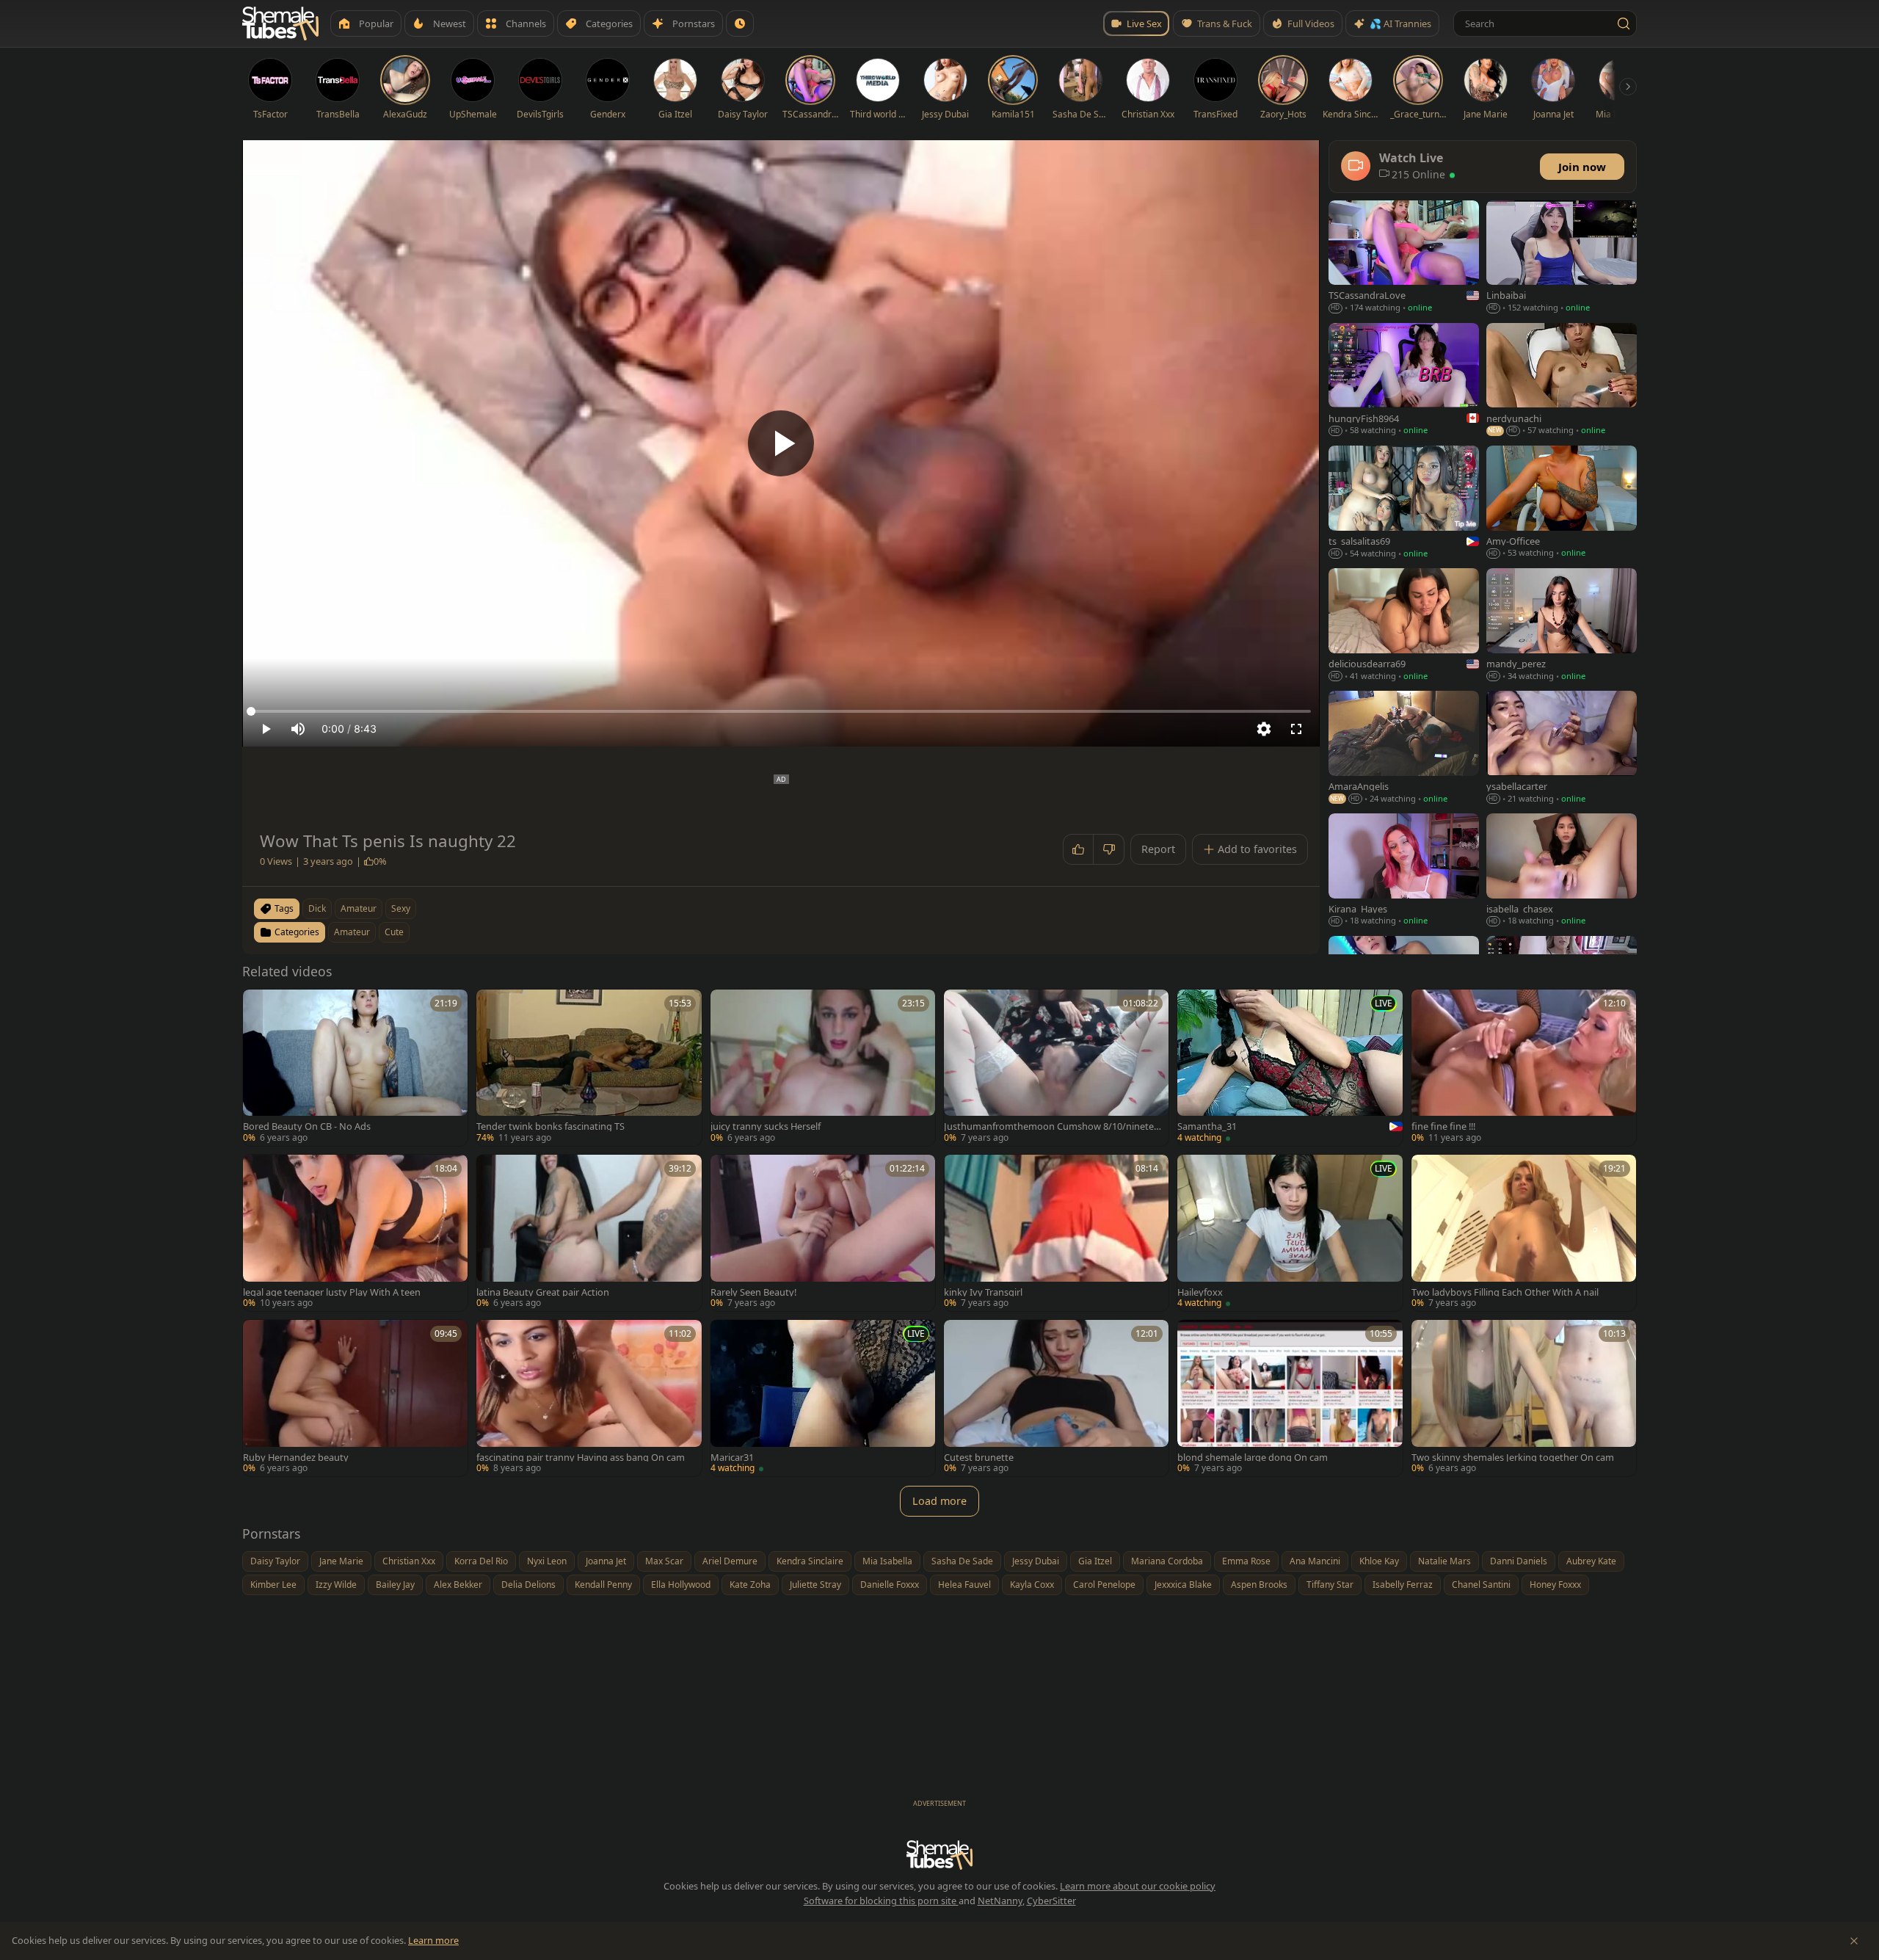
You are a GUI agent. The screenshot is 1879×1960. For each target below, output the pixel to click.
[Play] (781, 443)
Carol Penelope (1104, 1585)
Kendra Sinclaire (810, 1561)
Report (1158, 849)
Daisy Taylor (275, 1561)
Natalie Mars (1444, 1561)
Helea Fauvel (964, 1585)
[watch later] (259, 1006)
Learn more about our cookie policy (1138, 1886)
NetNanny (1000, 1901)
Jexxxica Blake (1183, 1585)
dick (317, 908)
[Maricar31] (823, 1398)
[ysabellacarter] (1562, 748)
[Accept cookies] (1854, 1941)
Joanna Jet (606, 1561)
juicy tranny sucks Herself (766, 1126)
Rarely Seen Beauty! (753, 1292)
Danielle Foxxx (890, 1585)
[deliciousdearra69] (1404, 626)
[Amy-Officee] (1562, 503)
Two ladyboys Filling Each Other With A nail (1505, 1292)
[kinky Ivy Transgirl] (1056, 1233)
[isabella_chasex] (1562, 871)
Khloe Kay (1379, 1561)
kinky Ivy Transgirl (983, 1292)
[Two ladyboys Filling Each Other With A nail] (1524, 1233)
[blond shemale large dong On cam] (1290, 1398)
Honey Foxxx (1555, 1585)
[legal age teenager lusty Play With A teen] (355, 1233)
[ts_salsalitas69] (1404, 503)
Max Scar (664, 1561)
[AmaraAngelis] (1404, 748)
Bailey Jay (395, 1585)
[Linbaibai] (1562, 258)
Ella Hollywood (681, 1585)
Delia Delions (528, 1585)
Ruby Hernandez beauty (296, 1458)
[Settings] (1264, 729)
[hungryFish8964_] (1404, 381)
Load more (939, 1501)
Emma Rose (1246, 1561)
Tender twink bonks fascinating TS (550, 1126)
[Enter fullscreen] (1296, 729)
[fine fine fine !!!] (1524, 1068)
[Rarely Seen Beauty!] (823, 1233)
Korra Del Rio (481, 1561)
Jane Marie (341, 1561)
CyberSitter (1051, 1901)
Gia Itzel (1095, 1561)
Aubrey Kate (1591, 1561)
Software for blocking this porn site (881, 1901)
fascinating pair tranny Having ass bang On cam (581, 1458)
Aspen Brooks (1259, 1585)
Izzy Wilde (336, 1585)
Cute (394, 932)
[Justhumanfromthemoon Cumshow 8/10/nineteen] (1056, 1068)
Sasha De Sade (962, 1561)
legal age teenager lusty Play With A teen (332, 1292)
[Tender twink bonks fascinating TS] (589, 1068)
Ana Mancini (1315, 1561)
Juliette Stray (815, 1585)
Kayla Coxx (1032, 1585)
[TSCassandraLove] (1404, 258)
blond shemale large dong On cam (1253, 1458)
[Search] (1624, 23)
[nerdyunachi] (1562, 381)
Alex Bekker (458, 1585)
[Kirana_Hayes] (1404, 871)
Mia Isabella (887, 1561)
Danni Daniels (1519, 1561)
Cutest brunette (979, 1458)
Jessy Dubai (1036, 1561)
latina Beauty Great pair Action (543, 1292)
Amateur (352, 932)
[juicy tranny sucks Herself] (823, 1068)
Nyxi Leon (547, 1561)
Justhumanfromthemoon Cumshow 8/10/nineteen (1051, 1126)
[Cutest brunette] (1056, 1398)
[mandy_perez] (1562, 626)
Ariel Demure (730, 1561)
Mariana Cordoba (1167, 1561)
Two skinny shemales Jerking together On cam (1513, 1458)
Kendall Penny (603, 1585)
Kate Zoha (750, 1585)
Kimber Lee (273, 1585)
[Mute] (298, 729)
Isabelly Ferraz (1403, 1585)
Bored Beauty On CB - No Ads (307, 1126)
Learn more (433, 1940)
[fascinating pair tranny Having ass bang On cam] (589, 1398)
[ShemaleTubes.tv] (280, 23)
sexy (401, 908)
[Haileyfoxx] (1290, 1233)
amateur (359, 908)
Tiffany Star (1330, 1585)
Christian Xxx (409, 1561)
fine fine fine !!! (1443, 1126)
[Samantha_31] (1290, 1068)
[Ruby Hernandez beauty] (355, 1398)
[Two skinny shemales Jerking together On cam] (1524, 1398)
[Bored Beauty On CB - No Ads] (355, 1068)
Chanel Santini (1481, 1585)
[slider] (781, 711)
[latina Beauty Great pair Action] (589, 1233)
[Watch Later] (740, 23)
